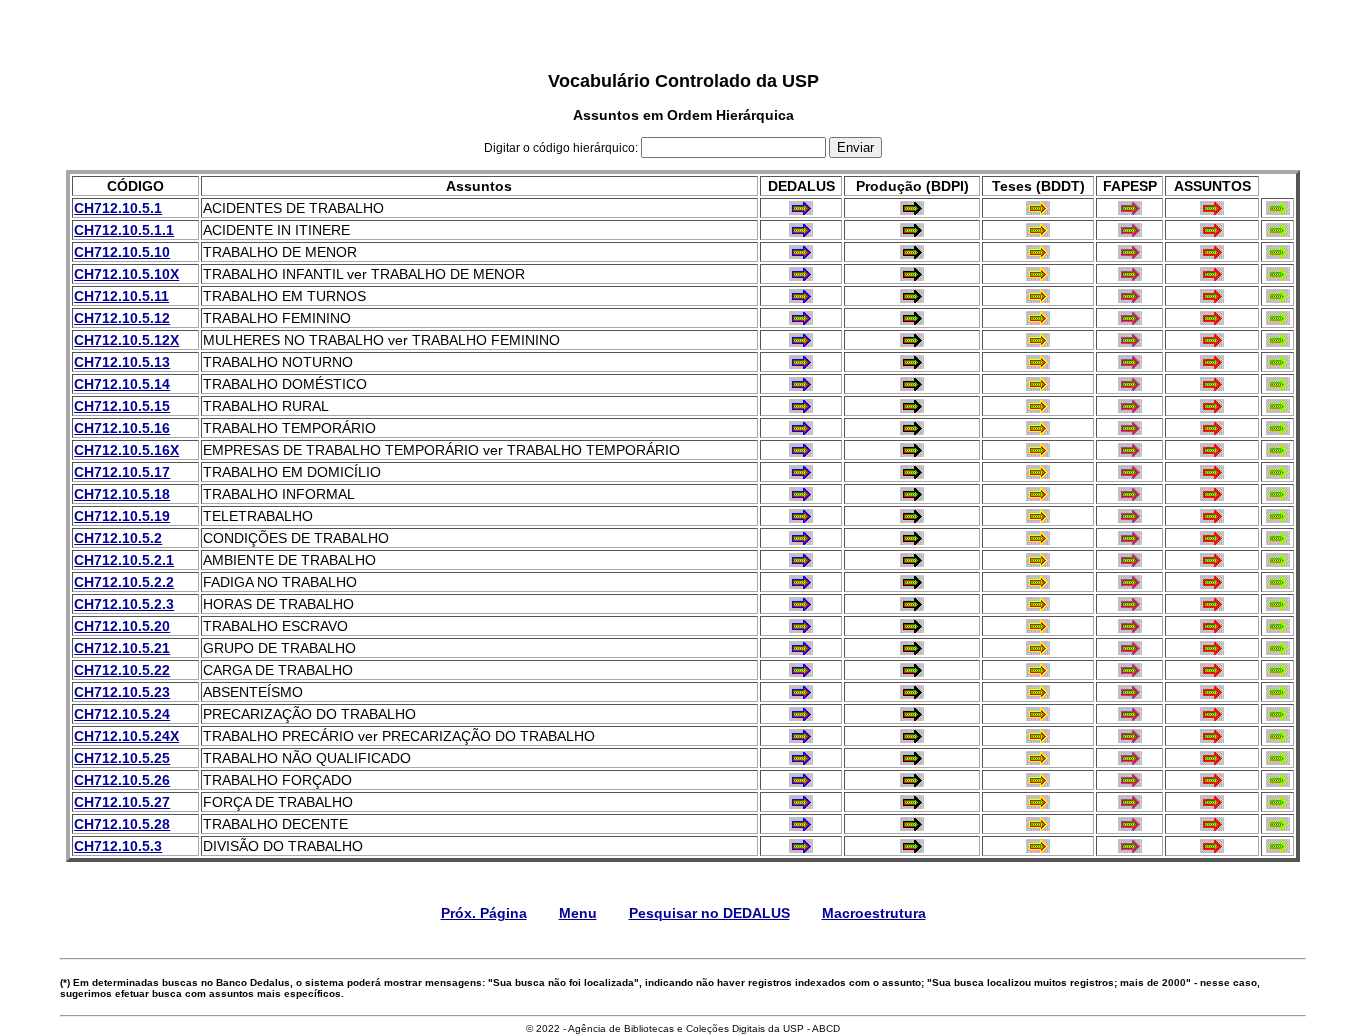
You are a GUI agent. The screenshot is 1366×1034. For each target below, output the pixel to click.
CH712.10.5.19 (122, 516)
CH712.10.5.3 (118, 846)
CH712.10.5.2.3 (124, 604)
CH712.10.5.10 (122, 252)
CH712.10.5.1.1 (124, 230)
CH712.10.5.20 (122, 626)
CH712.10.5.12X (126, 340)
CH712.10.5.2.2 (124, 582)
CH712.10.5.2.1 (124, 560)
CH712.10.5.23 (122, 692)
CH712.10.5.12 (122, 318)
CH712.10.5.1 (118, 208)
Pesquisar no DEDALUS (709, 913)
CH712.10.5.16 (122, 428)
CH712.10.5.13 (122, 362)
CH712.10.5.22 (122, 670)
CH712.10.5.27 (122, 802)
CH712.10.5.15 (122, 406)
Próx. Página (484, 913)
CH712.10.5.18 (122, 494)
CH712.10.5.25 (122, 758)
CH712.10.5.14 (122, 384)
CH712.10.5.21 (122, 648)
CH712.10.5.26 (122, 780)
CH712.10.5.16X (126, 450)
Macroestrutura (874, 913)
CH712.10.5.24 (122, 714)
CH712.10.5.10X (126, 274)
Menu (578, 913)
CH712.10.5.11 (121, 296)
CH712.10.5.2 (118, 538)
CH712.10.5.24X (126, 736)
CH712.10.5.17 (122, 472)
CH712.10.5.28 (122, 824)
